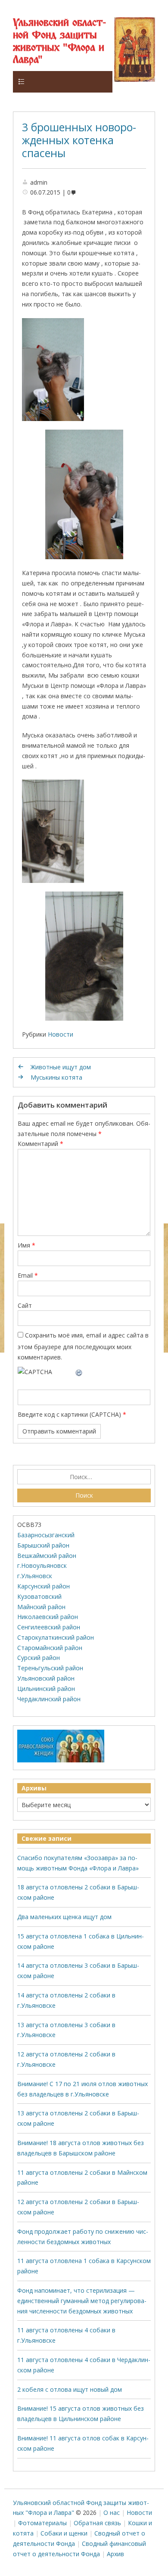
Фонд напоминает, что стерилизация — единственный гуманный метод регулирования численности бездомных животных (82, 2301)
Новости (61, 1034)
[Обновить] (79, 1372)
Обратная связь (97, 2523)
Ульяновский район (46, 1678)
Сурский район (39, 1658)
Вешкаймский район (47, 1556)
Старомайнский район (50, 1648)
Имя (26, 1245)
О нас (112, 2513)
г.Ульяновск (35, 1576)
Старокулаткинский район (56, 1637)
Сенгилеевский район (49, 1627)
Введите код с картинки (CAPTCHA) (69, 1414)
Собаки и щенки (64, 2533)
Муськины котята (56, 1077)
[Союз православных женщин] (61, 1760)
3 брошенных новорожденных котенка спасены (79, 140)
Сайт (25, 1305)
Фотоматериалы (42, 2523)
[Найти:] (84, 1477)
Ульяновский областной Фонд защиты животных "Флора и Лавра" (59, 42)
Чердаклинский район (49, 1699)
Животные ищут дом (61, 1067)
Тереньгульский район (50, 1668)
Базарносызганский (46, 1535)
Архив (115, 2554)
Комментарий (40, 1144)
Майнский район (41, 1607)
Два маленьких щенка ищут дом (64, 1917)
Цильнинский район (46, 1689)
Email (28, 1275)
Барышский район (43, 1545)
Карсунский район (44, 1586)
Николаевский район (48, 1617)
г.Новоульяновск (42, 1565)
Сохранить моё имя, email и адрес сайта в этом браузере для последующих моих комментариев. (83, 1346)
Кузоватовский (39, 1596)
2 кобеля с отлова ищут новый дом (70, 2389)
